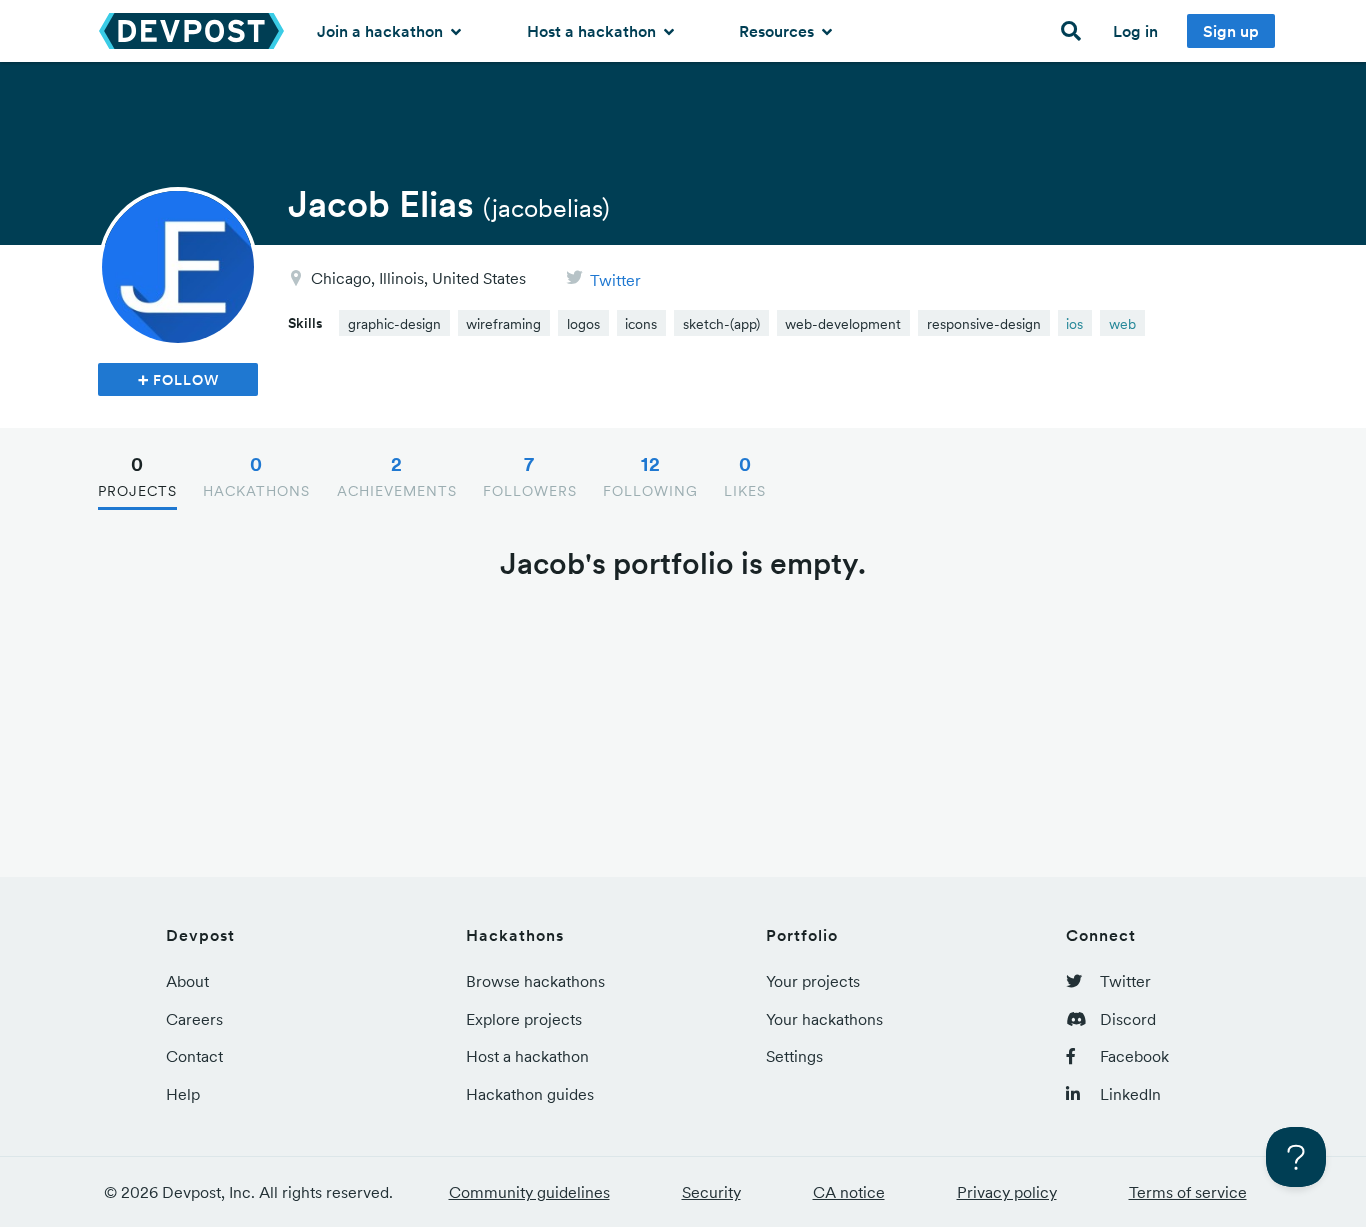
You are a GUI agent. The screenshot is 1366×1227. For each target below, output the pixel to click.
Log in (1135, 31)
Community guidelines (529, 1192)
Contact (194, 1056)
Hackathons (256, 476)
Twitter (615, 280)
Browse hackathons (535, 981)
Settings (794, 1056)
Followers (530, 476)
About (187, 981)
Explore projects (524, 1019)
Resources (778, 31)
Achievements (397, 476)
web (1122, 324)
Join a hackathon (382, 31)
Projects (137, 476)
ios (1074, 324)
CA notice (849, 1192)
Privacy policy (1007, 1192)
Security (711, 1192)
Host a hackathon (593, 31)
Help (183, 1094)
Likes (745, 476)
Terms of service (1188, 1192)
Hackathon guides (530, 1094)
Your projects (813, 981)
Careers (194, 1019)
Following (650, 476)
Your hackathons (824, 1019)
